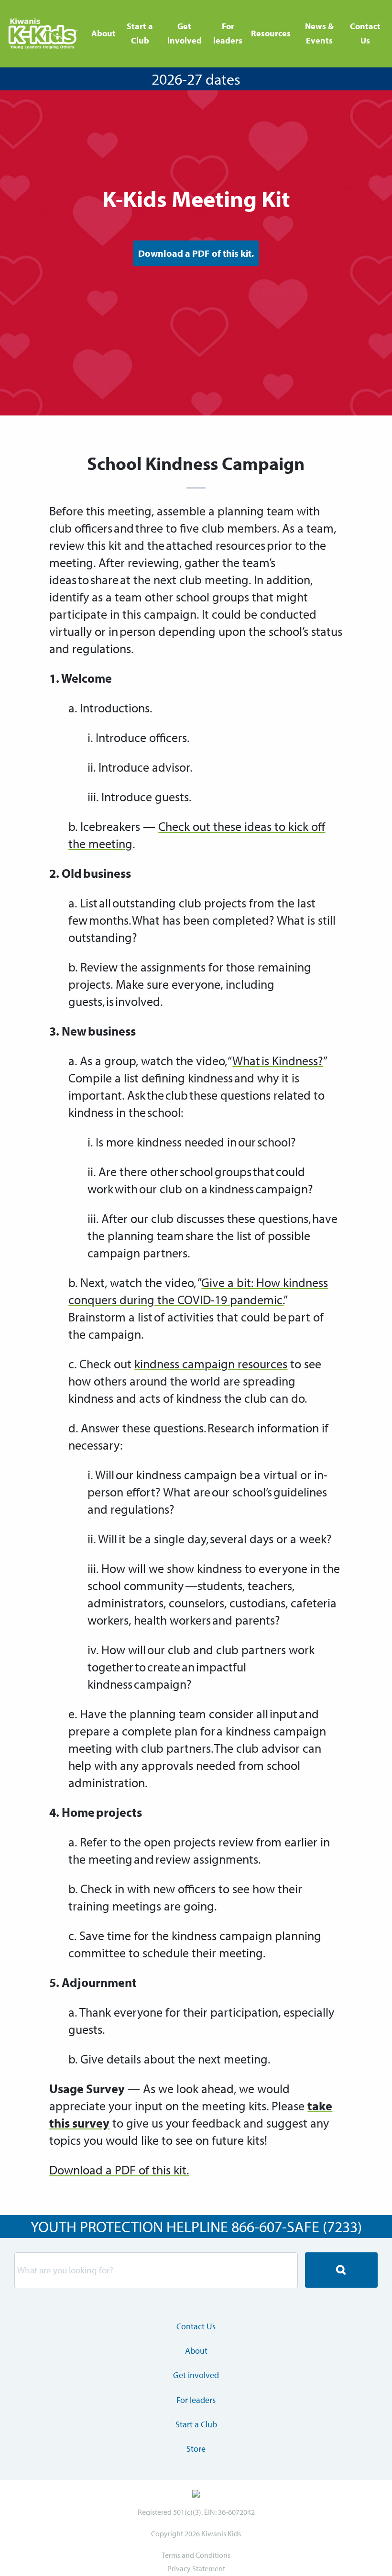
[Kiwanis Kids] (44, 34)
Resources (271, 33)
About (103, 33)
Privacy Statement (196, 2568)
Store (196, 2449)
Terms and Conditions (196, 2555)
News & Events (319, 33)
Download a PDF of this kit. (196, 253)
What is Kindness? (278, 1061)
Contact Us (365, 33)
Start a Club (140, 33)
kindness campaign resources (211, 1364)
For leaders (228, 33)
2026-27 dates (196, 79)
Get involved (185, 33)
